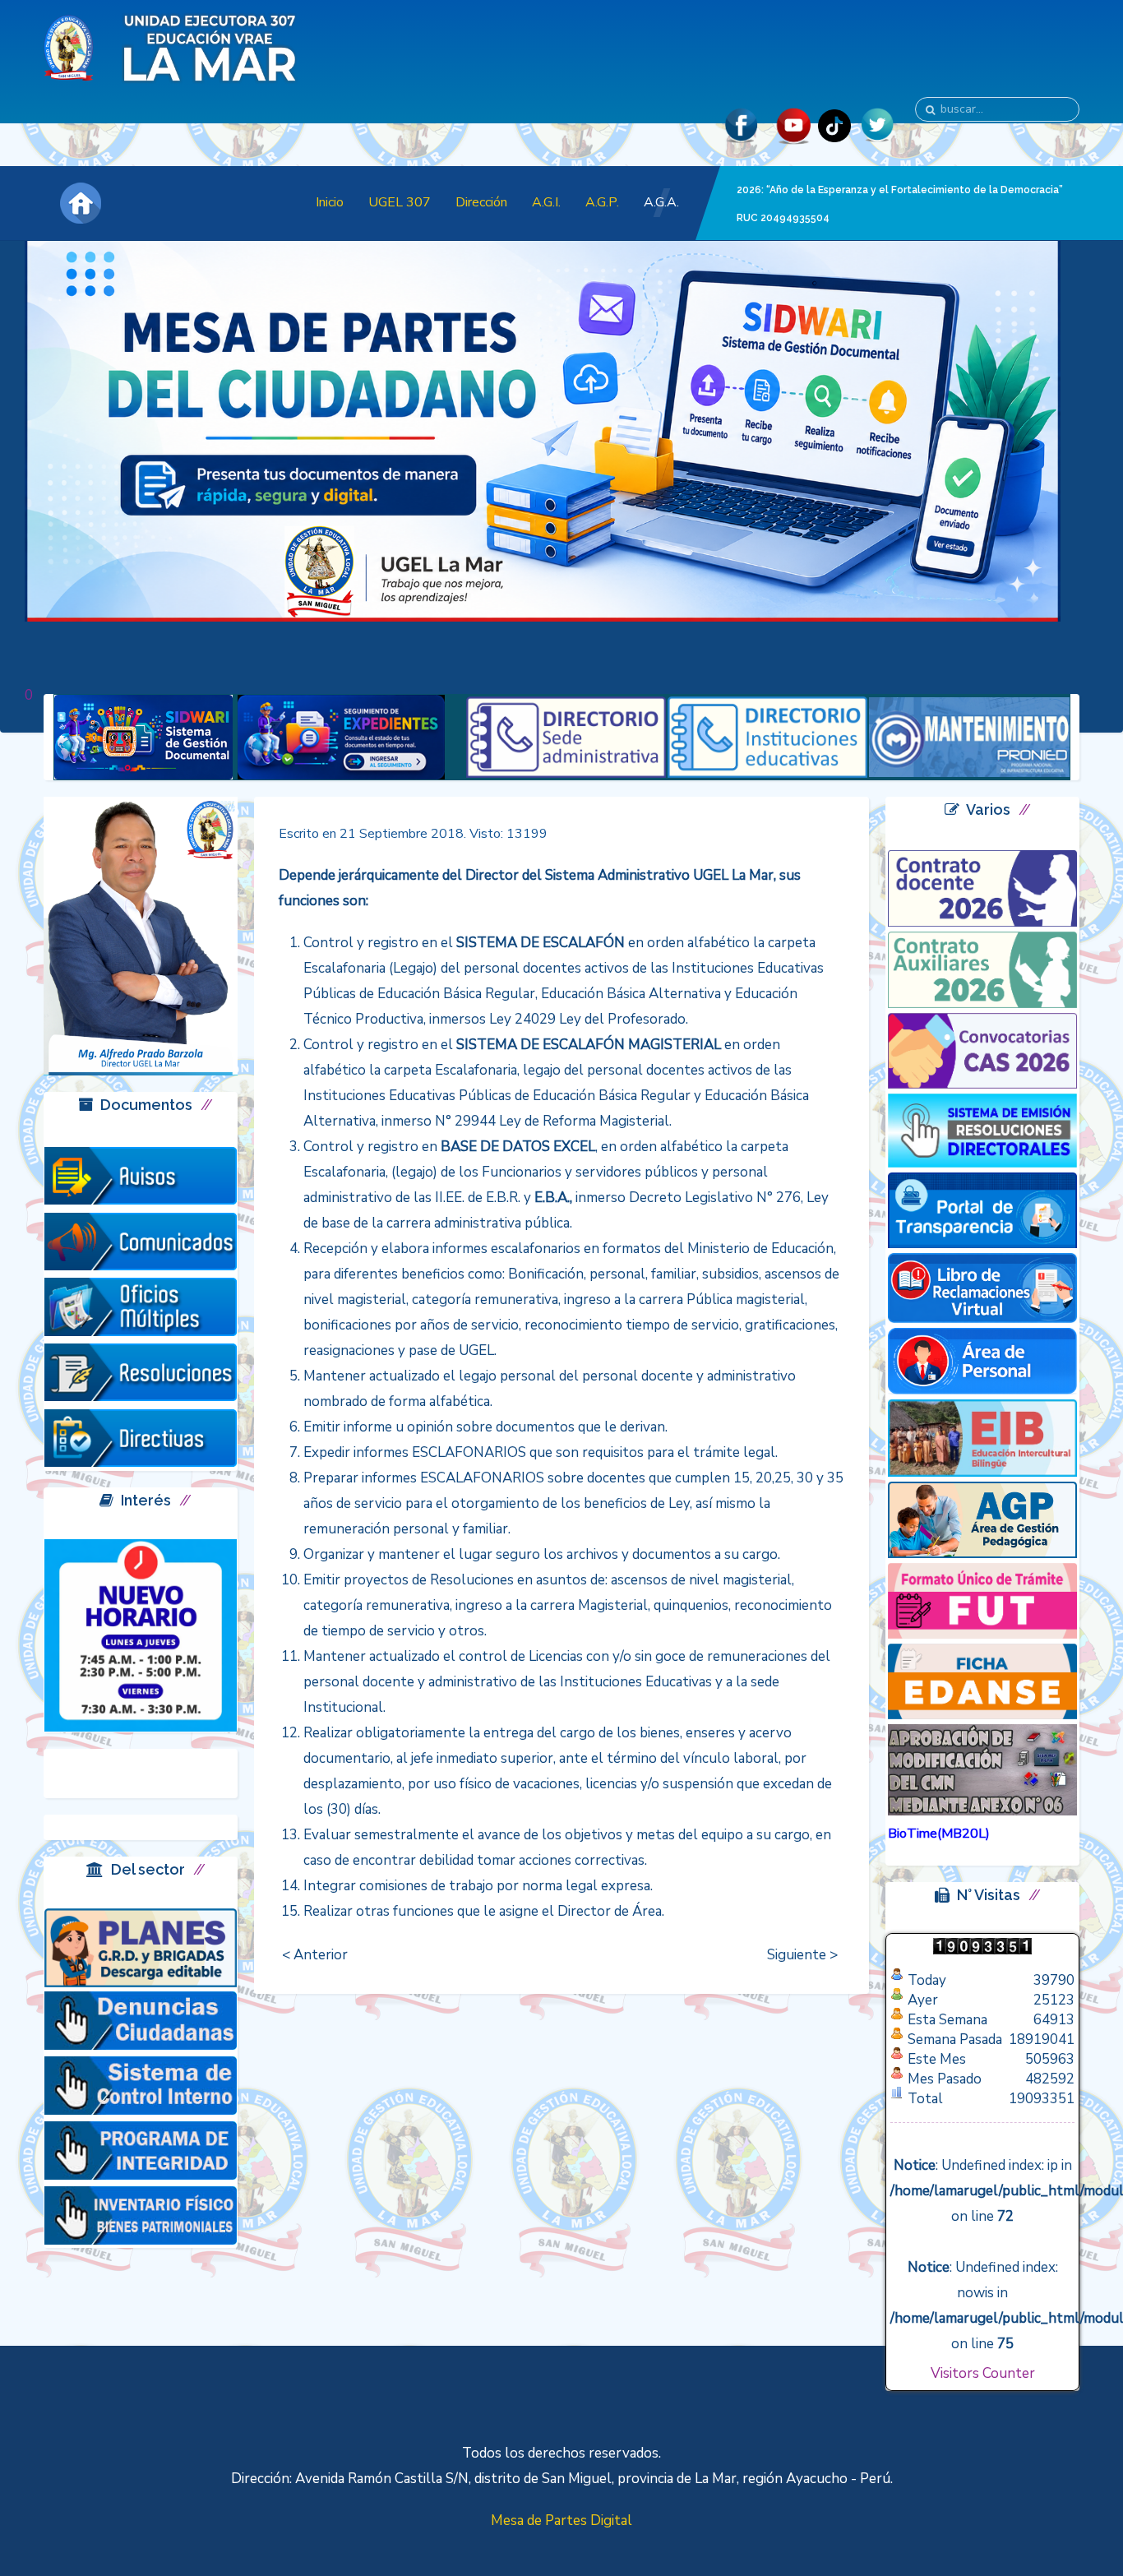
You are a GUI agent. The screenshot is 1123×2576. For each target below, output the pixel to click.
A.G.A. (661, 202)
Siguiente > (802, 1955)
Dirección (481, 202)
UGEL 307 (400, 202)
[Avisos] (141, 1175)
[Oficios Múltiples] (141, 1306)
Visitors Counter (983, 2373)
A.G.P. (602, 202)
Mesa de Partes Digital (561, 2521)
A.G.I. (546, 202)
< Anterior (315, 1955)
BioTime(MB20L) (939, 1834)
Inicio (330, 202)
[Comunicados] (141, 1240)
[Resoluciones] (141, 1372)
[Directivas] (141, 1437)
